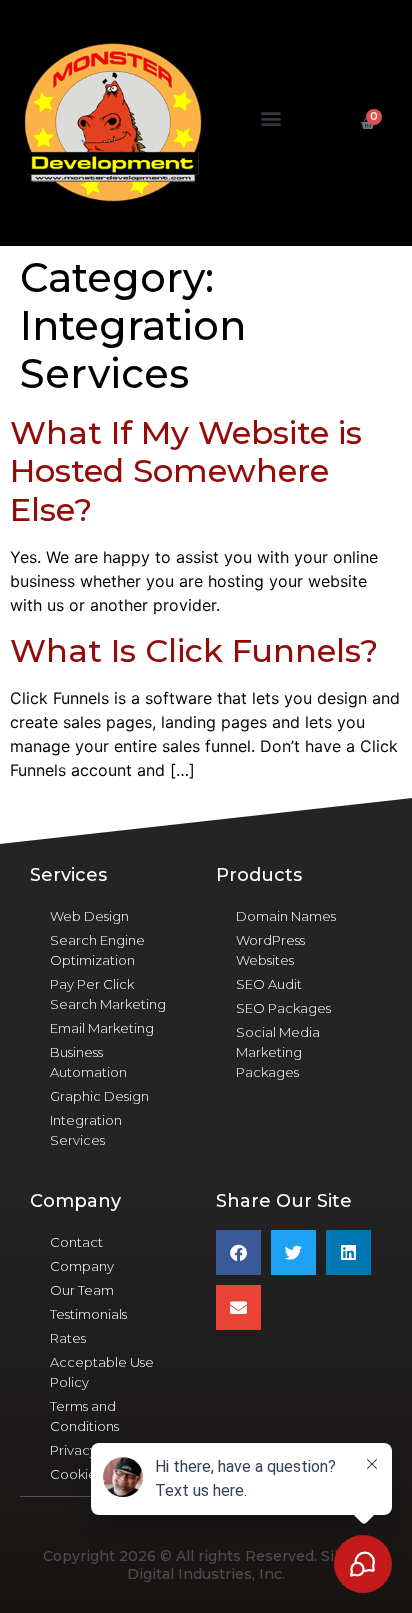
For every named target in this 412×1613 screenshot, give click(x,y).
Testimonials (88, 1314)
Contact (76, 1242)
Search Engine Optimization (97, 950)
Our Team (82, 1290)
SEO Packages (283, 1008)
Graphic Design (99, 1096)
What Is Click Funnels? (194, 650)
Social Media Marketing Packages (278, 1052)
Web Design (89, 916)
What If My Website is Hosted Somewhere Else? (186, 471)
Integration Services (86, 1130)
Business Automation (88, 1062)
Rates (68, 1338)
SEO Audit (269, 984)
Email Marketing (102, 1028)
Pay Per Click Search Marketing (108, 994)
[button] (271, 118)
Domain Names (286, 916)
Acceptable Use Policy (102, 1372)
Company (82, 1266)
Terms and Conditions (84, 1416)
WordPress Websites (270, 950)
